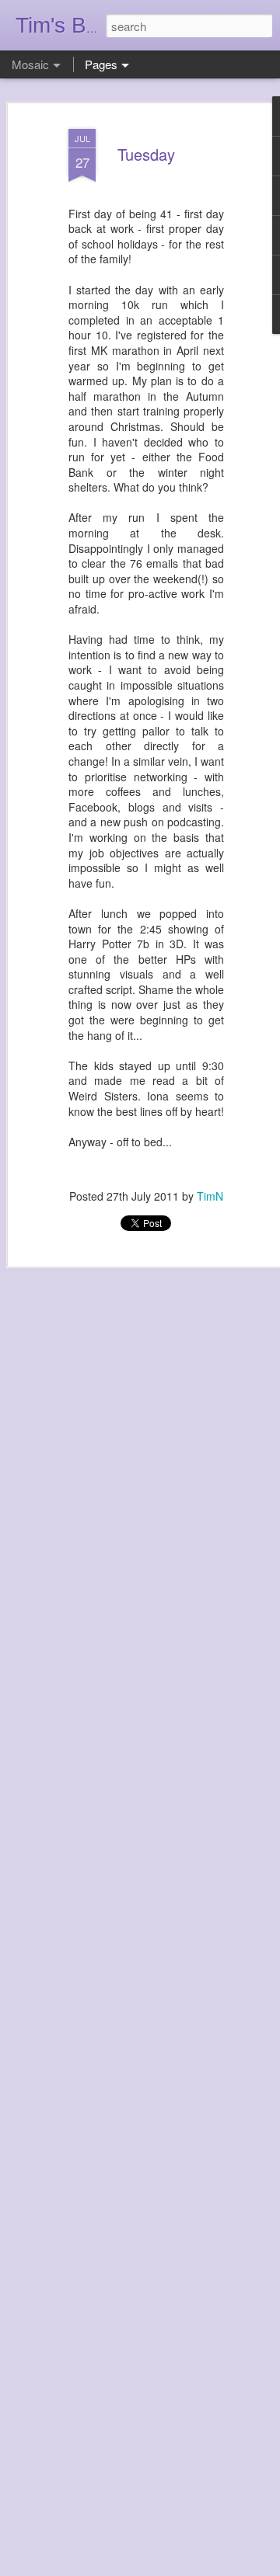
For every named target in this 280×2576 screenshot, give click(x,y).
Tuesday (146, 154)
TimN (210, 1196)
